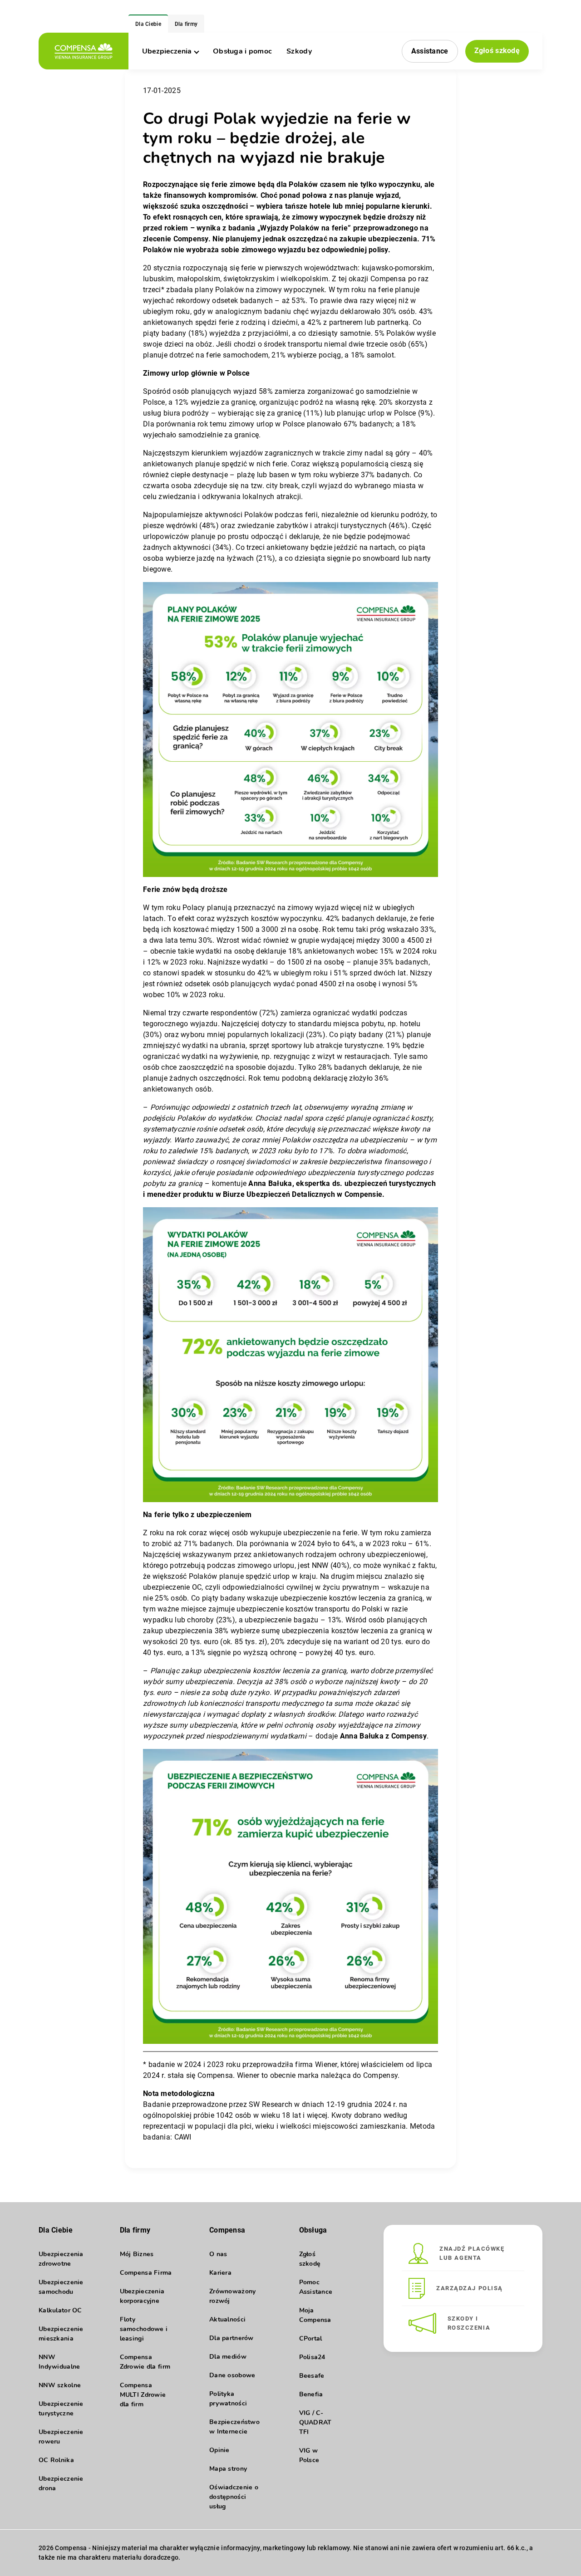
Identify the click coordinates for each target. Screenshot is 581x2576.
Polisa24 (312, 2357)
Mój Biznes (137, 2254)
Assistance (430, 51)
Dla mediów (228, 2357)
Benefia (311, 2394)
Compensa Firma (146, 2273)
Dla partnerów (231, 2338)
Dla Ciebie (148, 24)
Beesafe (312, 2376)
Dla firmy (186, 24)
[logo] (84, 51)
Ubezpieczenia (167, 51)
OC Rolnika (56, 2460)
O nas (218, 2254)
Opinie (219, 2450)
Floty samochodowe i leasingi (144, 2329)
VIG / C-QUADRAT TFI (315, 2422)
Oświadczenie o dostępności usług (234, 2497)
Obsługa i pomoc (242, 51)
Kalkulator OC (60, 2310)
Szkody (299, 51)
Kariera (220, 2273)
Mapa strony (228, 2469)
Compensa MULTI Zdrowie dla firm (143, 2395)
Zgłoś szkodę (497, 51)
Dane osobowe (232, 2375)
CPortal (311, 2338)
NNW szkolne (60, 2385)
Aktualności (227, 2319)
